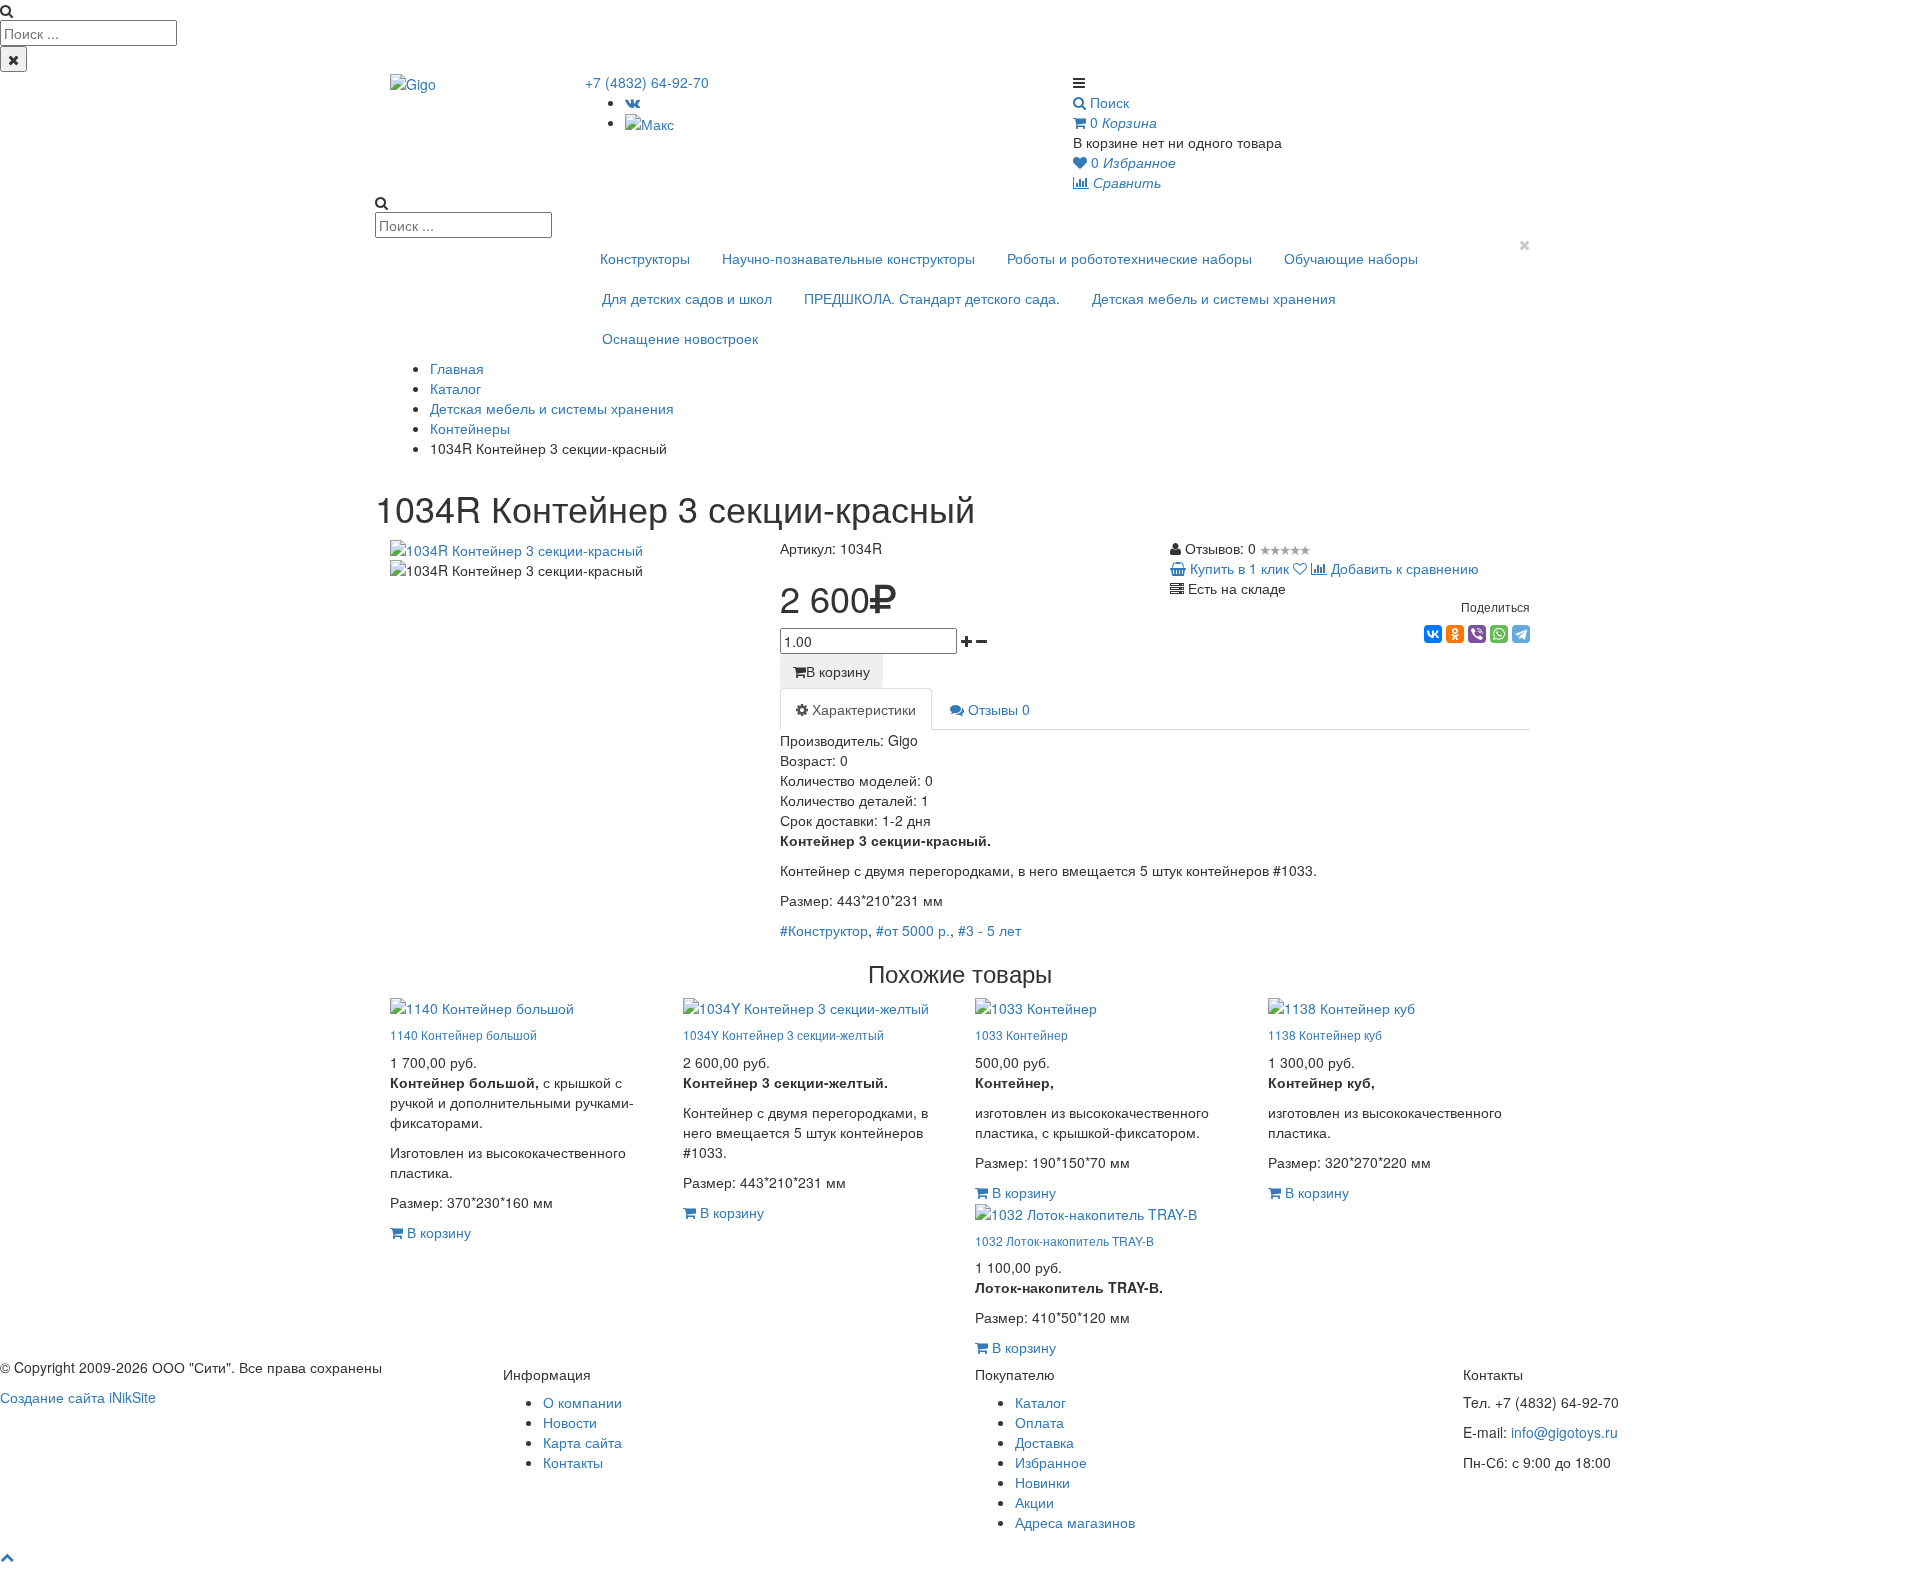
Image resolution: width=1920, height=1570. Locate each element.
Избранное (1051, 1462)
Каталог (455, 388)
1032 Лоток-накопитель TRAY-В (1064, 1240)
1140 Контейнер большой (463, 1034)
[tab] (856, 709)
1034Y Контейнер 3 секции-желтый (783, 1034)
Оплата (1039, 1422)
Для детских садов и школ (687, 298)
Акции (1034, 1502)
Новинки (1042, 1482)
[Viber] (1477, 634)
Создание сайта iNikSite (78, 1397)
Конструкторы (645, 258)
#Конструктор (824, 930)
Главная (457, 368)
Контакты (573, 1462)
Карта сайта (582, 1442)
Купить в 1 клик (1237, 568)
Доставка (1044, 1442)
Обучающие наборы (1351, 258)
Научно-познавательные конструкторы (848, 258)
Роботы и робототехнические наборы (1129, 258)
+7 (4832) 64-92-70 (647, 82)
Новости (570, 1422)
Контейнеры (470, 428)
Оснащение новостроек (680, 338)
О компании (582, 1402)
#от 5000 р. (913, 930)
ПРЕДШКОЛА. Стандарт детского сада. (932, 298)
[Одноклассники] (1455, 634)
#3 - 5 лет (989, 930)
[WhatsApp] (1499, 634)
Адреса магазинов (1075, 1522)
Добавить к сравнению (1403, 568)
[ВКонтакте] (632, 102)
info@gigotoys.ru (1564, 1432)
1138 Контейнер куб (1325, 1034)
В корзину (838, 671)
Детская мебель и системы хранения (1214, 298)
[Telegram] (1521, 634)
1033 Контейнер (1021, 1034)
